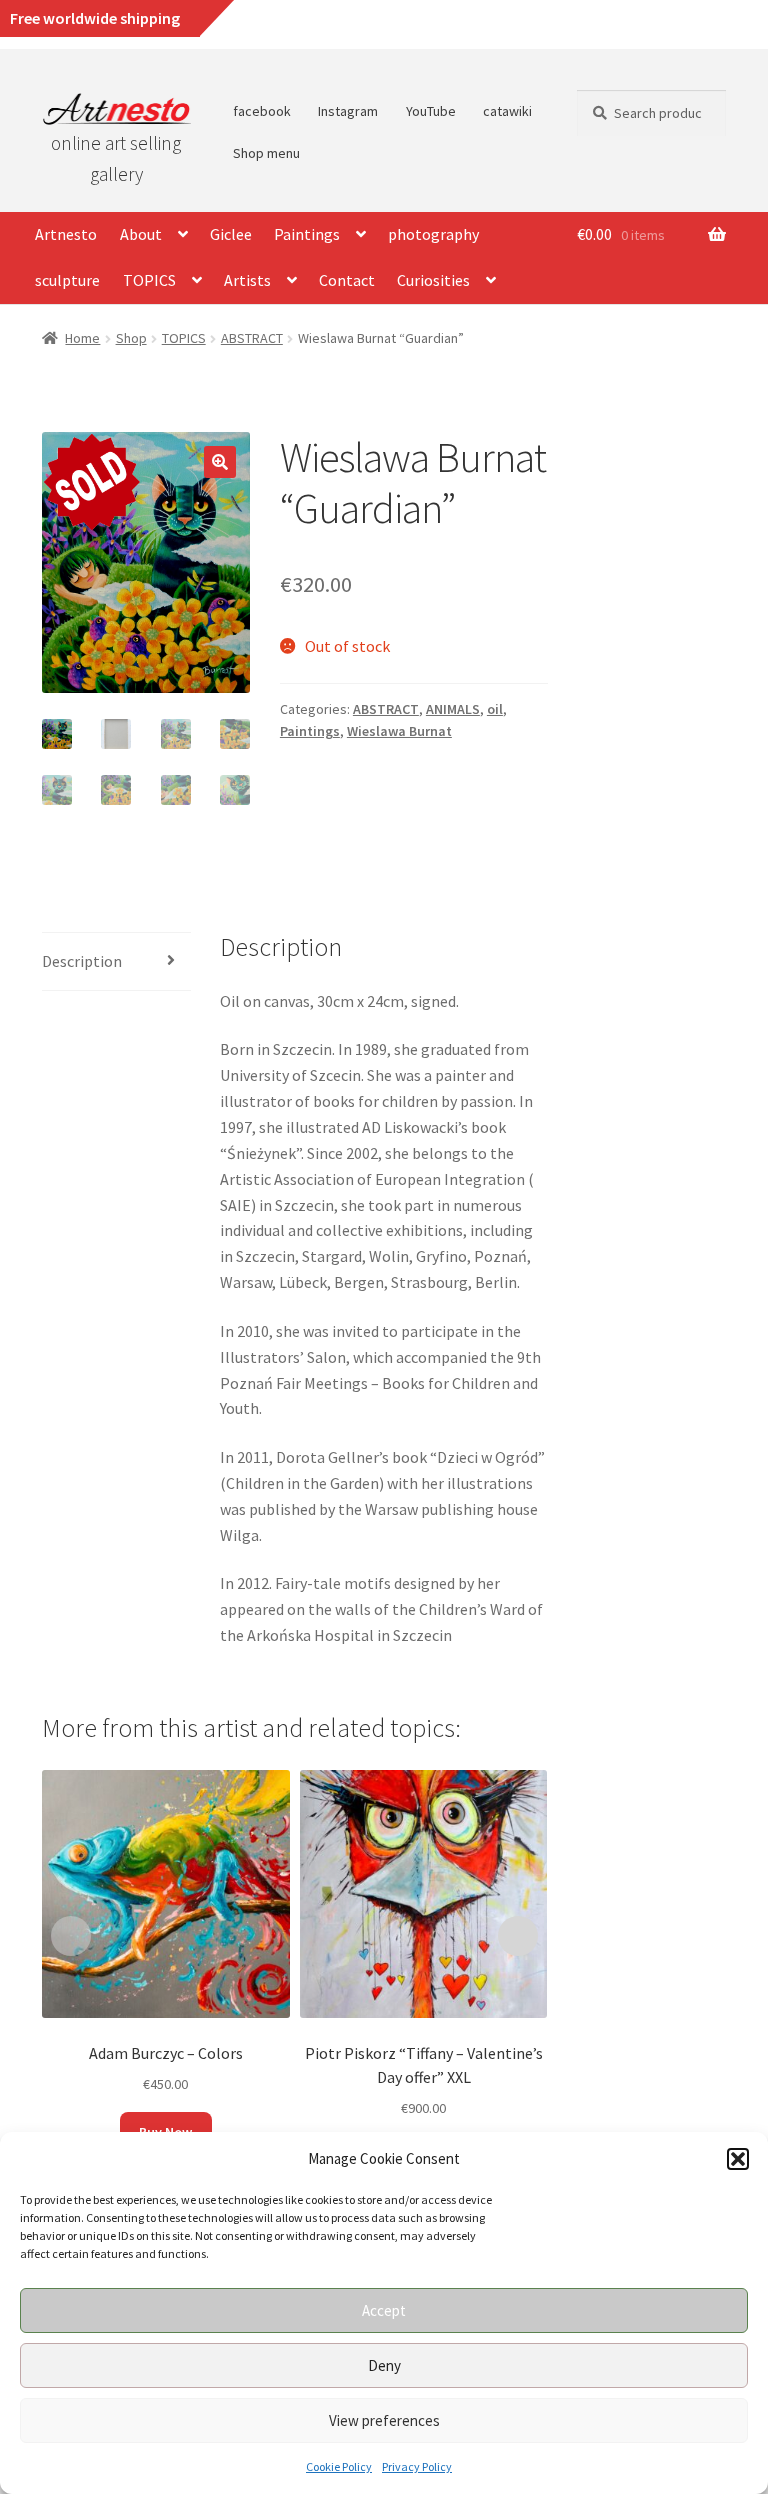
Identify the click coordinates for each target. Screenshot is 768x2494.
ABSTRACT (252, 338)
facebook (262, 111)
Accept (384, 2310)
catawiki (507, 111)
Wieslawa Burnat (399, 731)
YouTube (431, 111)
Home (82, 338)
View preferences (384, 2420)
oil (495, 709)
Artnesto (66, 234)
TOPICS (149, 280)
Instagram (348, 111)
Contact (347, 280)
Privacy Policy (417, 2466)
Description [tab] (82, 961)
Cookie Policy (339, 2466)
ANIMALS (453, 709)
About (141, 234)
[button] (738, 2159)
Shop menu (266, 153)
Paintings (307, 234)
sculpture (67, 280)
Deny (384, 2365)
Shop (131, 338)
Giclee (231, 234)
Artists (247, 280)
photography (433, 234)
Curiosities (433, 280)
